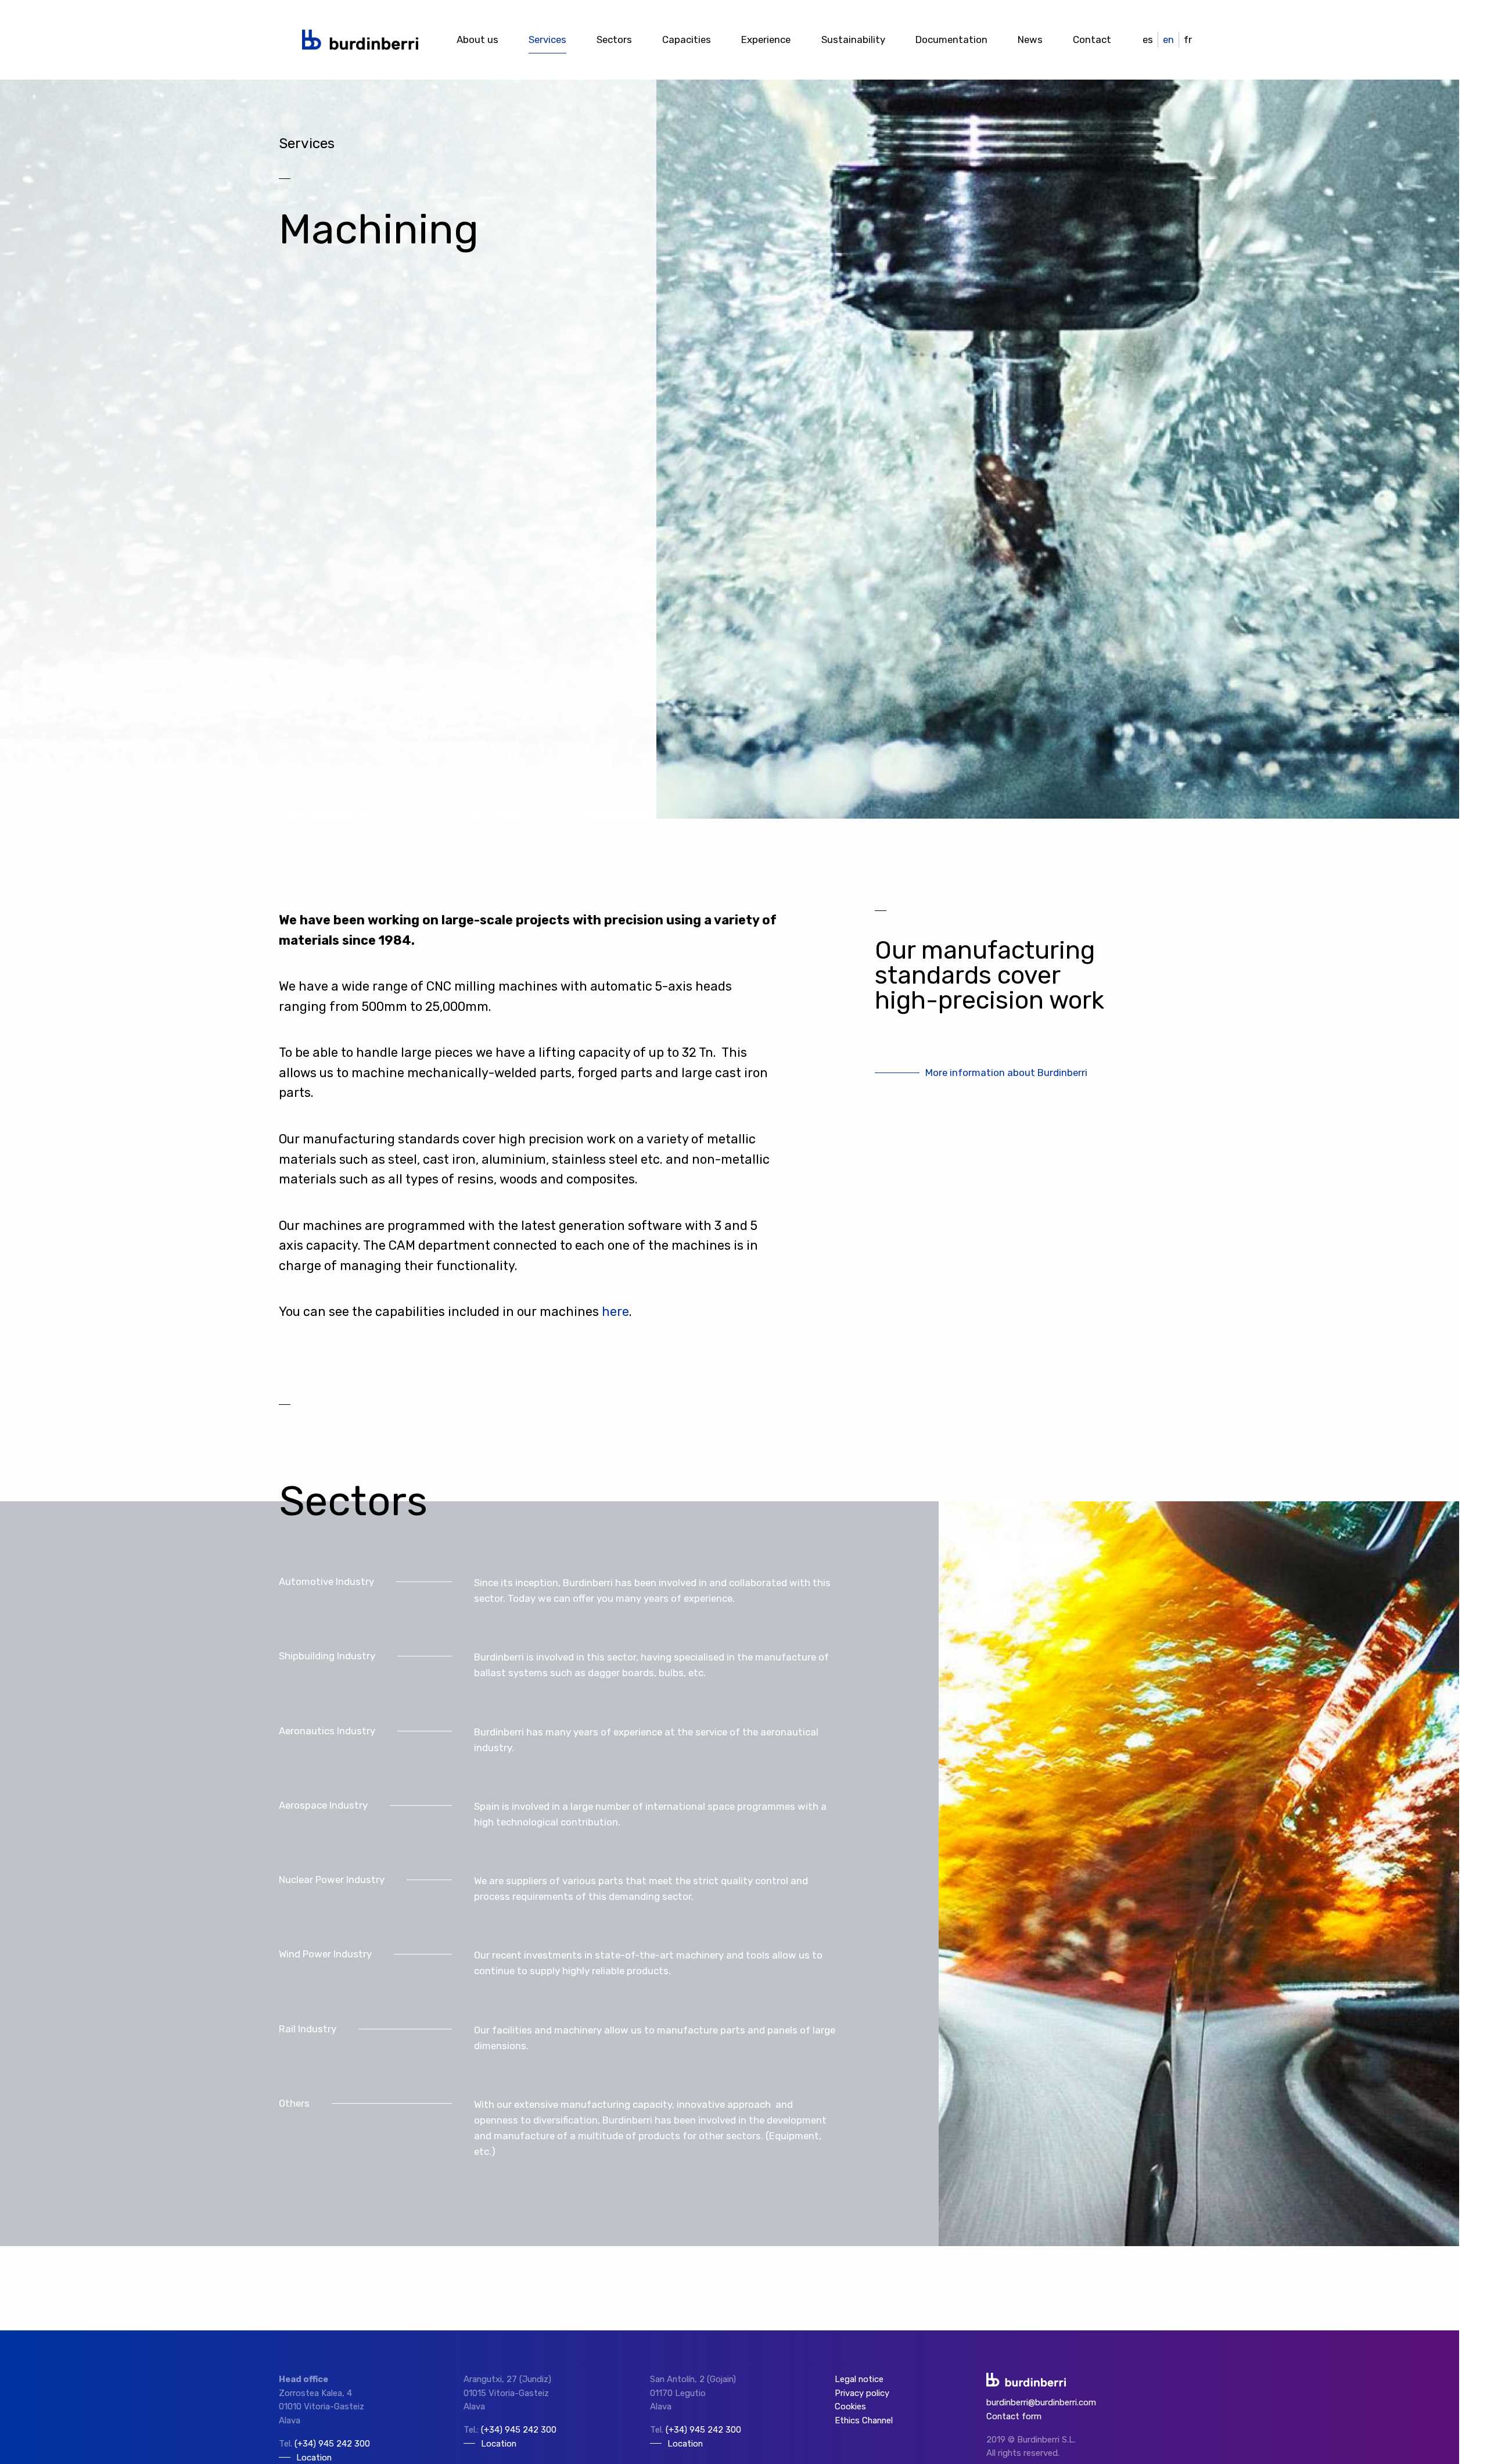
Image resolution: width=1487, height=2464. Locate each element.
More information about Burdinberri (1006, 1073)
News (1030, 40)
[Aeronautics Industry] (558, 1746)
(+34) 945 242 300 (332, 2444)
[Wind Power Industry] (558, 1970)
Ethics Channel (864, 2420)
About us (477, 40)
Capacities (687, 40)
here (615, 1312)
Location (499, 2444)
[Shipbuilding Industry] (558, 1672)
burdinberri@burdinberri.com (1041, 2402)
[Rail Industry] (558, 2045)
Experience (766, 40)
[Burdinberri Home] (360, 40)
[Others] (558, 2135)
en (1168, 40)
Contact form (1014, 2416)
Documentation (951, 40)
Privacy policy (862, 2393)
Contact (1092, 40)
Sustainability (853, 40)
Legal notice (859, 2379)
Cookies (850, 2406)
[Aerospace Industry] (558, 1821)
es (1148, 40)
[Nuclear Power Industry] (558, 1895)
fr (1188, 40)
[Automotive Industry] (558, 1597)
